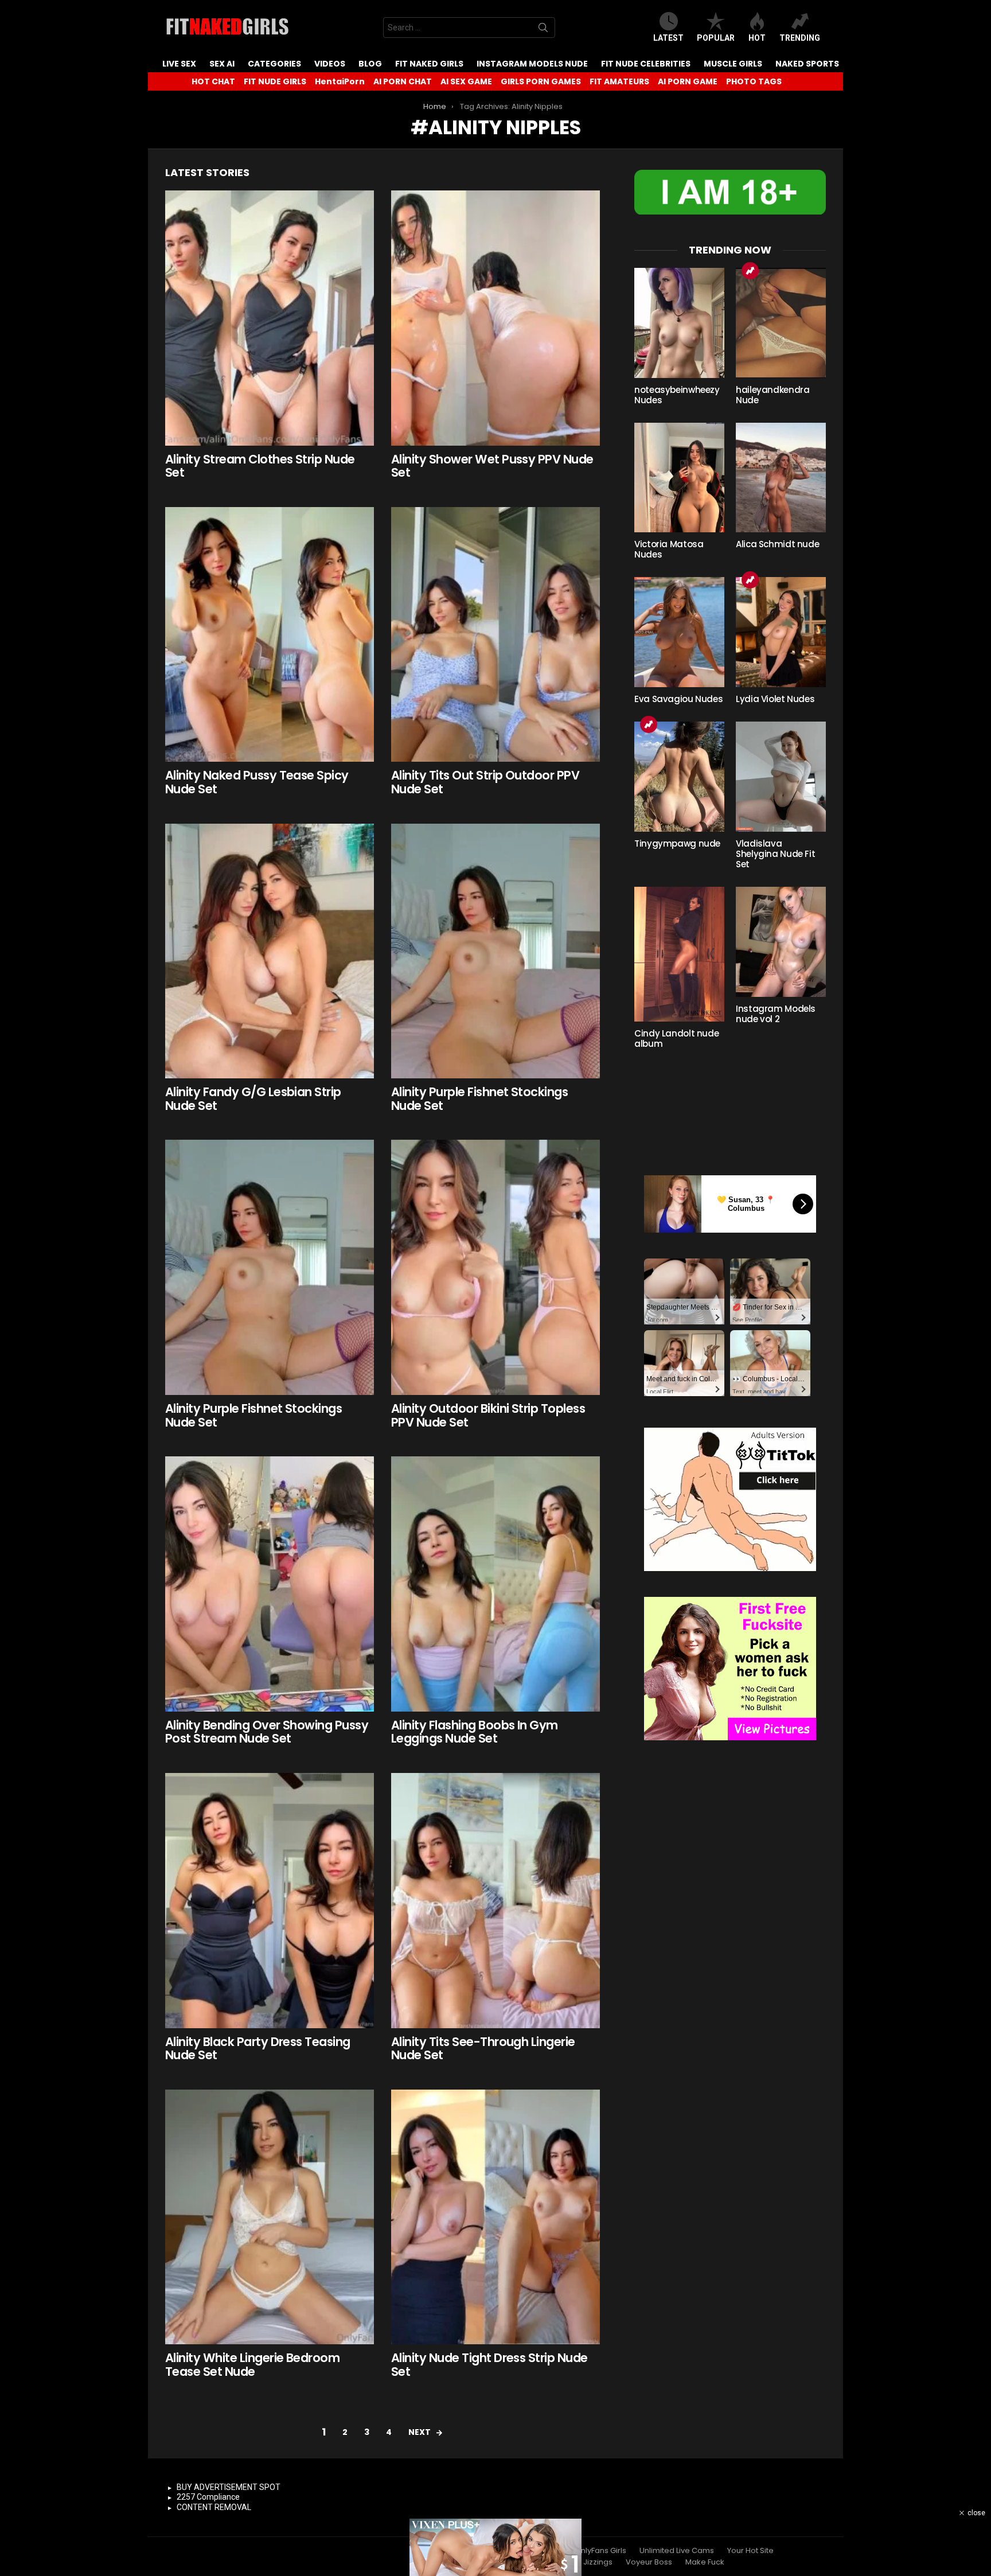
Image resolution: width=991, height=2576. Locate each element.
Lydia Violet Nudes (775, 699)
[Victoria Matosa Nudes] (679, 478)
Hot (757, 38)
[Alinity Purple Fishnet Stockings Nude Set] (495, 951)
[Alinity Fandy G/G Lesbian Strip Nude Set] (270, 951)
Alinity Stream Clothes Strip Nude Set (260, 466)
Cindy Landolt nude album (676, 1038)
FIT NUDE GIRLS (275, 81)
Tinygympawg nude (677, 843)
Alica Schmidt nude (777, 544)
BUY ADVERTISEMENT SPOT (229, 2487)
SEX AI (222, 64)
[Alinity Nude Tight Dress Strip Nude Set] (495, 2217)
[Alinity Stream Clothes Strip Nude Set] (270, 318)
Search (543, 30)
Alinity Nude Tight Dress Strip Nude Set (489, 2365)
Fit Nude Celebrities (646, 64)
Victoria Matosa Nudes (669, 549)
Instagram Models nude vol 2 (776, 1014)
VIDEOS (330, 64)
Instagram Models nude (532, 64)
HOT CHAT (213, 81)
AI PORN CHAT (403, 81)
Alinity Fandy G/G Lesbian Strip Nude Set (253, 1099)
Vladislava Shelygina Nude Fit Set (775, 854)
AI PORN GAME (688, 81)
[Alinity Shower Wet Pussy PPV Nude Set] (495, 318)
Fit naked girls (429, 64)
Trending (800, 38)
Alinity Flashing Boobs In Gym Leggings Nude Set (475, 1732)
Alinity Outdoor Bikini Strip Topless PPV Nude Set (488, 1415)
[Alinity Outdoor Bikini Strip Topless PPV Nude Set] (495, 1267)
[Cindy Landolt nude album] (679, 954)
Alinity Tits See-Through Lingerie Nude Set (483, 2049)
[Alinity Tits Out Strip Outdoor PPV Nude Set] (495, 635)
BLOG (370, 64)
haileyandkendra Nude (772, 395)
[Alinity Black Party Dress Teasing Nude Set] (270, 1901)
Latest (668, 38)
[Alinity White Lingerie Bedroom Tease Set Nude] (270, 2217)
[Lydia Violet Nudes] (781, 632)
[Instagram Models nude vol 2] (781, 942)
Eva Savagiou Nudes (678, 699)
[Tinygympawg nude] (679, 777)
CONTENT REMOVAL (214, 2507)
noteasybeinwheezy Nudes (677, 395)
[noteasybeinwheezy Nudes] (679, 323)
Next (420, 2432)
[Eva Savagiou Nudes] (679, 632)
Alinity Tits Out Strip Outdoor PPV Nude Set (485, 782)
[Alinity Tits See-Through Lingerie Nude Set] (495, 1901)
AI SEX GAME (466, 81)
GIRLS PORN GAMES (541, 81)
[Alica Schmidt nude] (781, 478)
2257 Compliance (208, 2497)
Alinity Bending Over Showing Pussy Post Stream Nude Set (267, 1732)
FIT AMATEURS (619, 81)
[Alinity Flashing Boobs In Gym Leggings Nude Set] (495, 1584)
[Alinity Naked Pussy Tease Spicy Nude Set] (270, 635)
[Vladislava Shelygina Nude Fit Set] (781, 777)
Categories (274, 64)
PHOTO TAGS (754, 81)
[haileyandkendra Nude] (781, 323)
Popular (716, 38)
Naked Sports (807, 64)
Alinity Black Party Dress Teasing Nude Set (258, 2049)
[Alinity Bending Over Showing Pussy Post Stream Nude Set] (270, 1584)
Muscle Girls (733, 64)
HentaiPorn (340, 81)
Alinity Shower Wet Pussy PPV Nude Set (492, 466)
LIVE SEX (179, 64)
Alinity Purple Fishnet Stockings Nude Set (479, 1099)
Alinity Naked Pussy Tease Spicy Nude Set (257, 782)
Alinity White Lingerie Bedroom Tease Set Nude (252, 2365)
